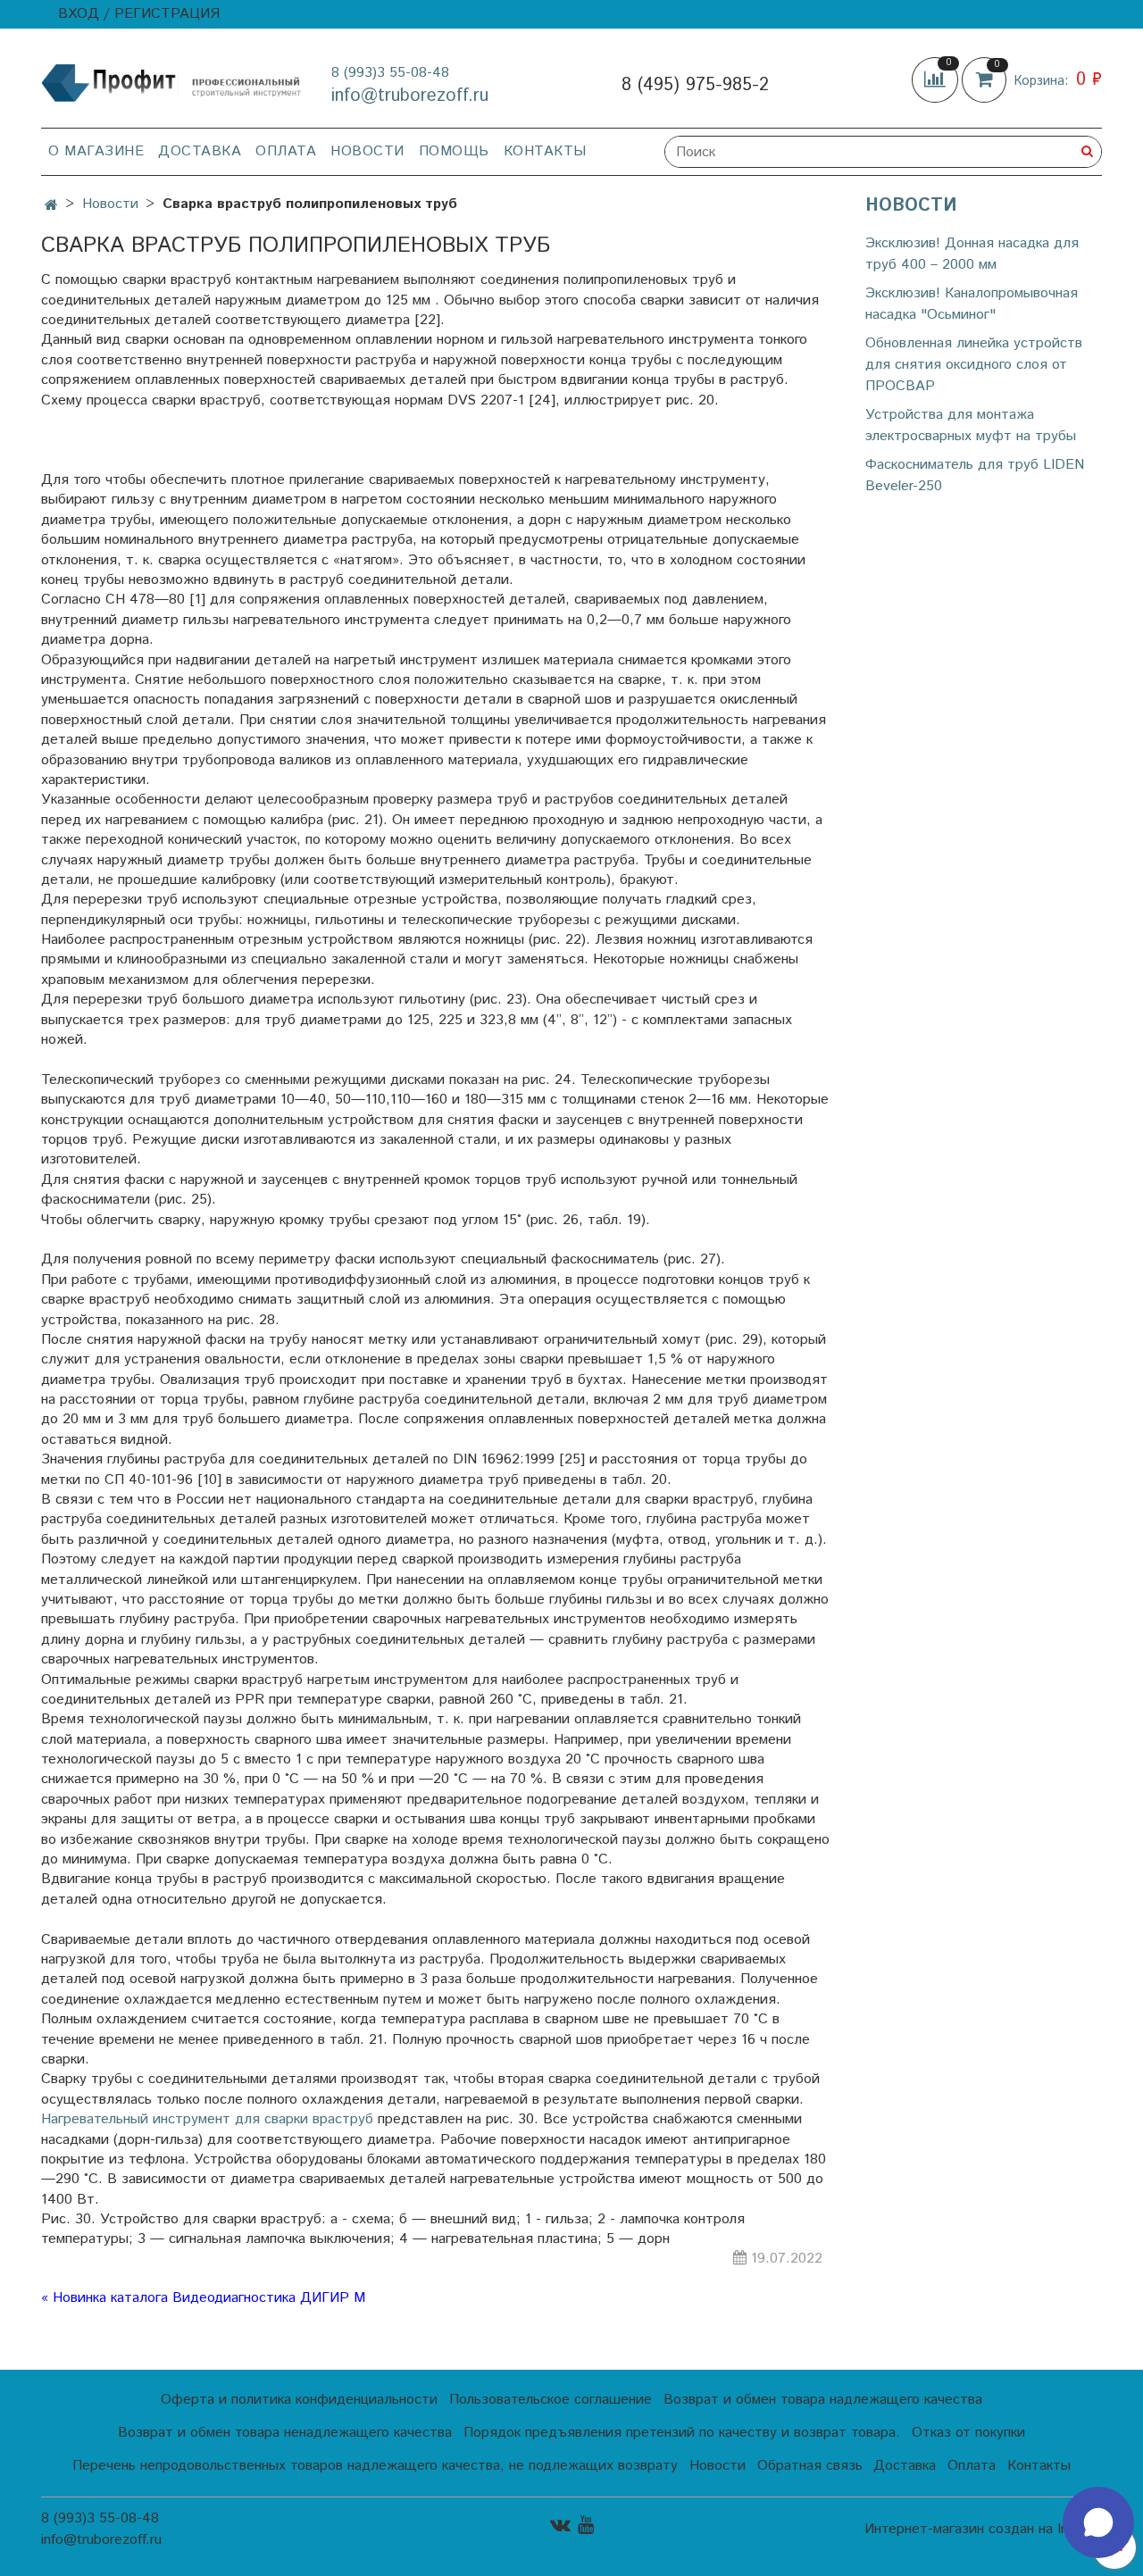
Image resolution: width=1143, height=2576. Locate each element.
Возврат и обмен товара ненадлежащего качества (285, 2433)
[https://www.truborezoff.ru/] (172, 82)
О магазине (96, 151)
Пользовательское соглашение (551, 2400)
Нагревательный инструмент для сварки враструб (207, 2119)
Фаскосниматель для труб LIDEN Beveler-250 (975, 475)
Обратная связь (810, 2466)
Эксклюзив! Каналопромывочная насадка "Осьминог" (972, 304)
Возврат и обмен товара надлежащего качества (823, 2400)
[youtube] (586, 2526)
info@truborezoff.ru (410, 96)
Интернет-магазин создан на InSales (983, 2530)
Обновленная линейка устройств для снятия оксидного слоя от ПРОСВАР (974, 365)
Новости (367, 151)
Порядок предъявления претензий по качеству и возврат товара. (682, 2433)
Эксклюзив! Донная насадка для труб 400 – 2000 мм (972, 254)
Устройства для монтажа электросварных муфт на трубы (971, 425)
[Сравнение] (937, 80)
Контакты (545, 151)
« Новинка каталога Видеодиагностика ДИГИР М (203, 2298)
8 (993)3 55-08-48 (390, 73)
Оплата (286, 151)
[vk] (560, 2526)
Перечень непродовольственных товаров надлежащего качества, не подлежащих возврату (375, 2466)
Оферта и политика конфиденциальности (299, 2400)
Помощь (454, 151)
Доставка (200, 151)
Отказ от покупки (968, 2433)
